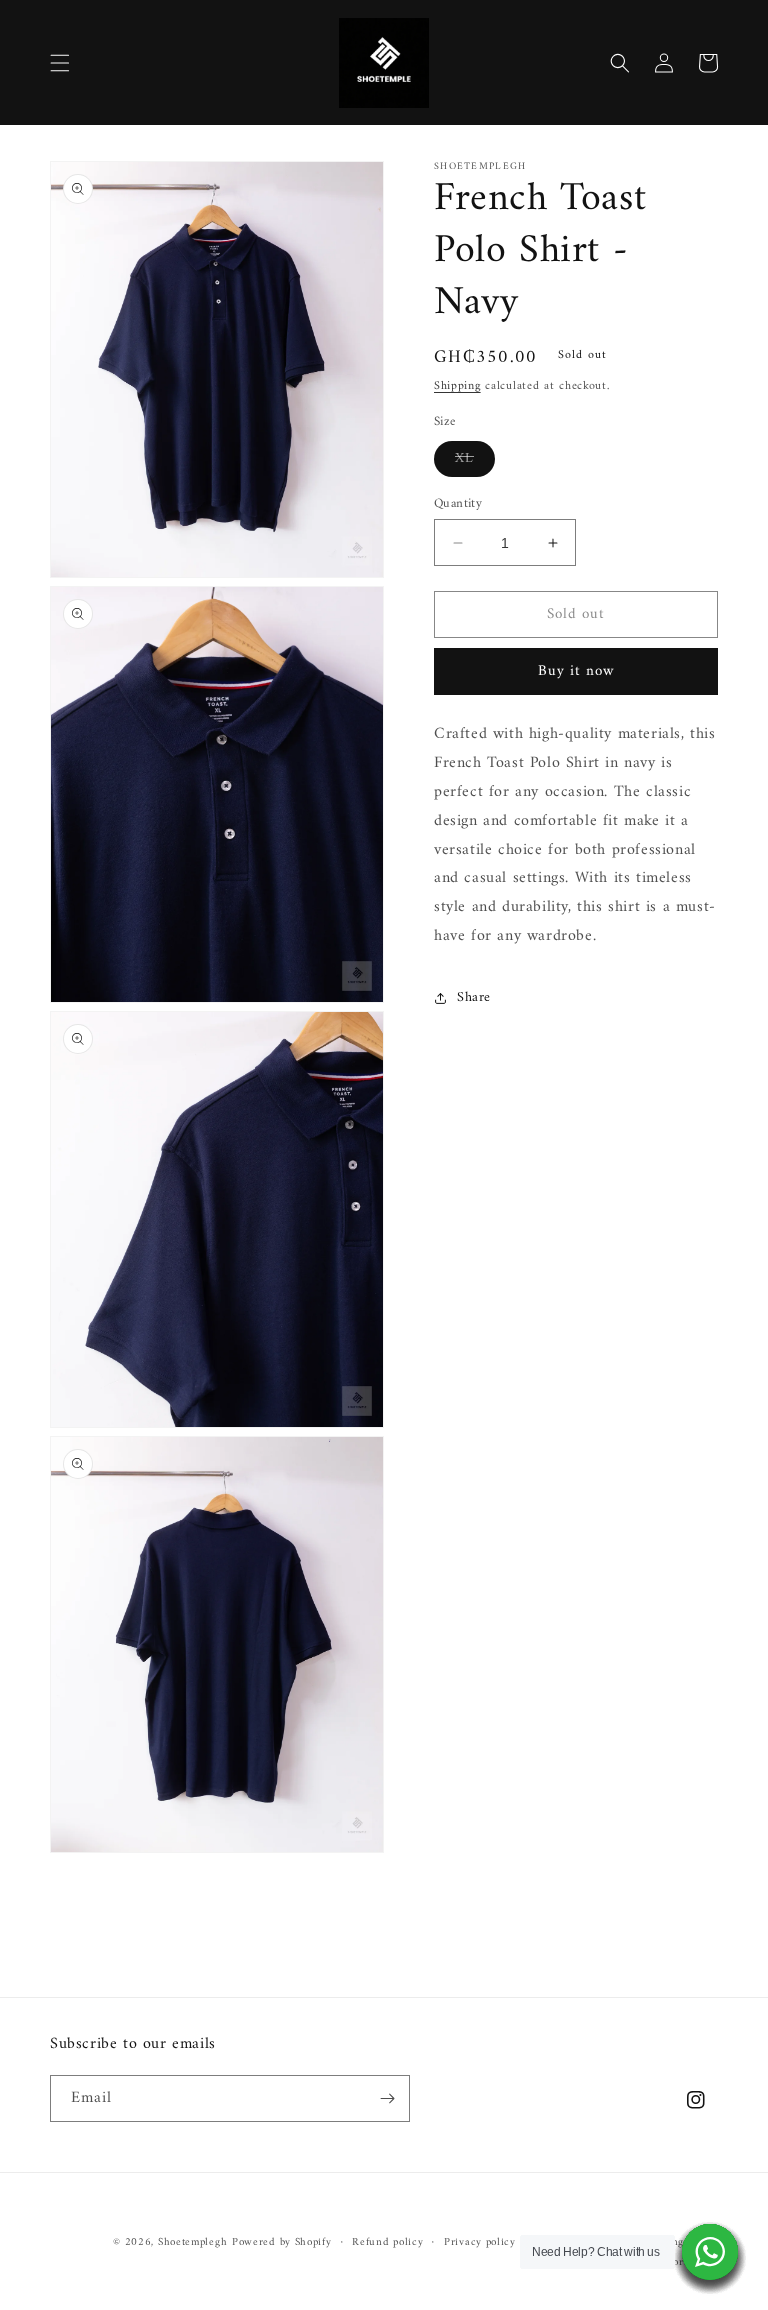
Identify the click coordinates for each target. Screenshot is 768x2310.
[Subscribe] (387, 2098)
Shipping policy (680, 2243)
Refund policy (387, 2243)
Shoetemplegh (192, 2242)
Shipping (457, 386)
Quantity (458, 504)
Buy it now (576, 671)
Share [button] (474, 997)
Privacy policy (480, 2243)
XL (475, 461)
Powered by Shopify (282, 2242)
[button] (60, 63)
